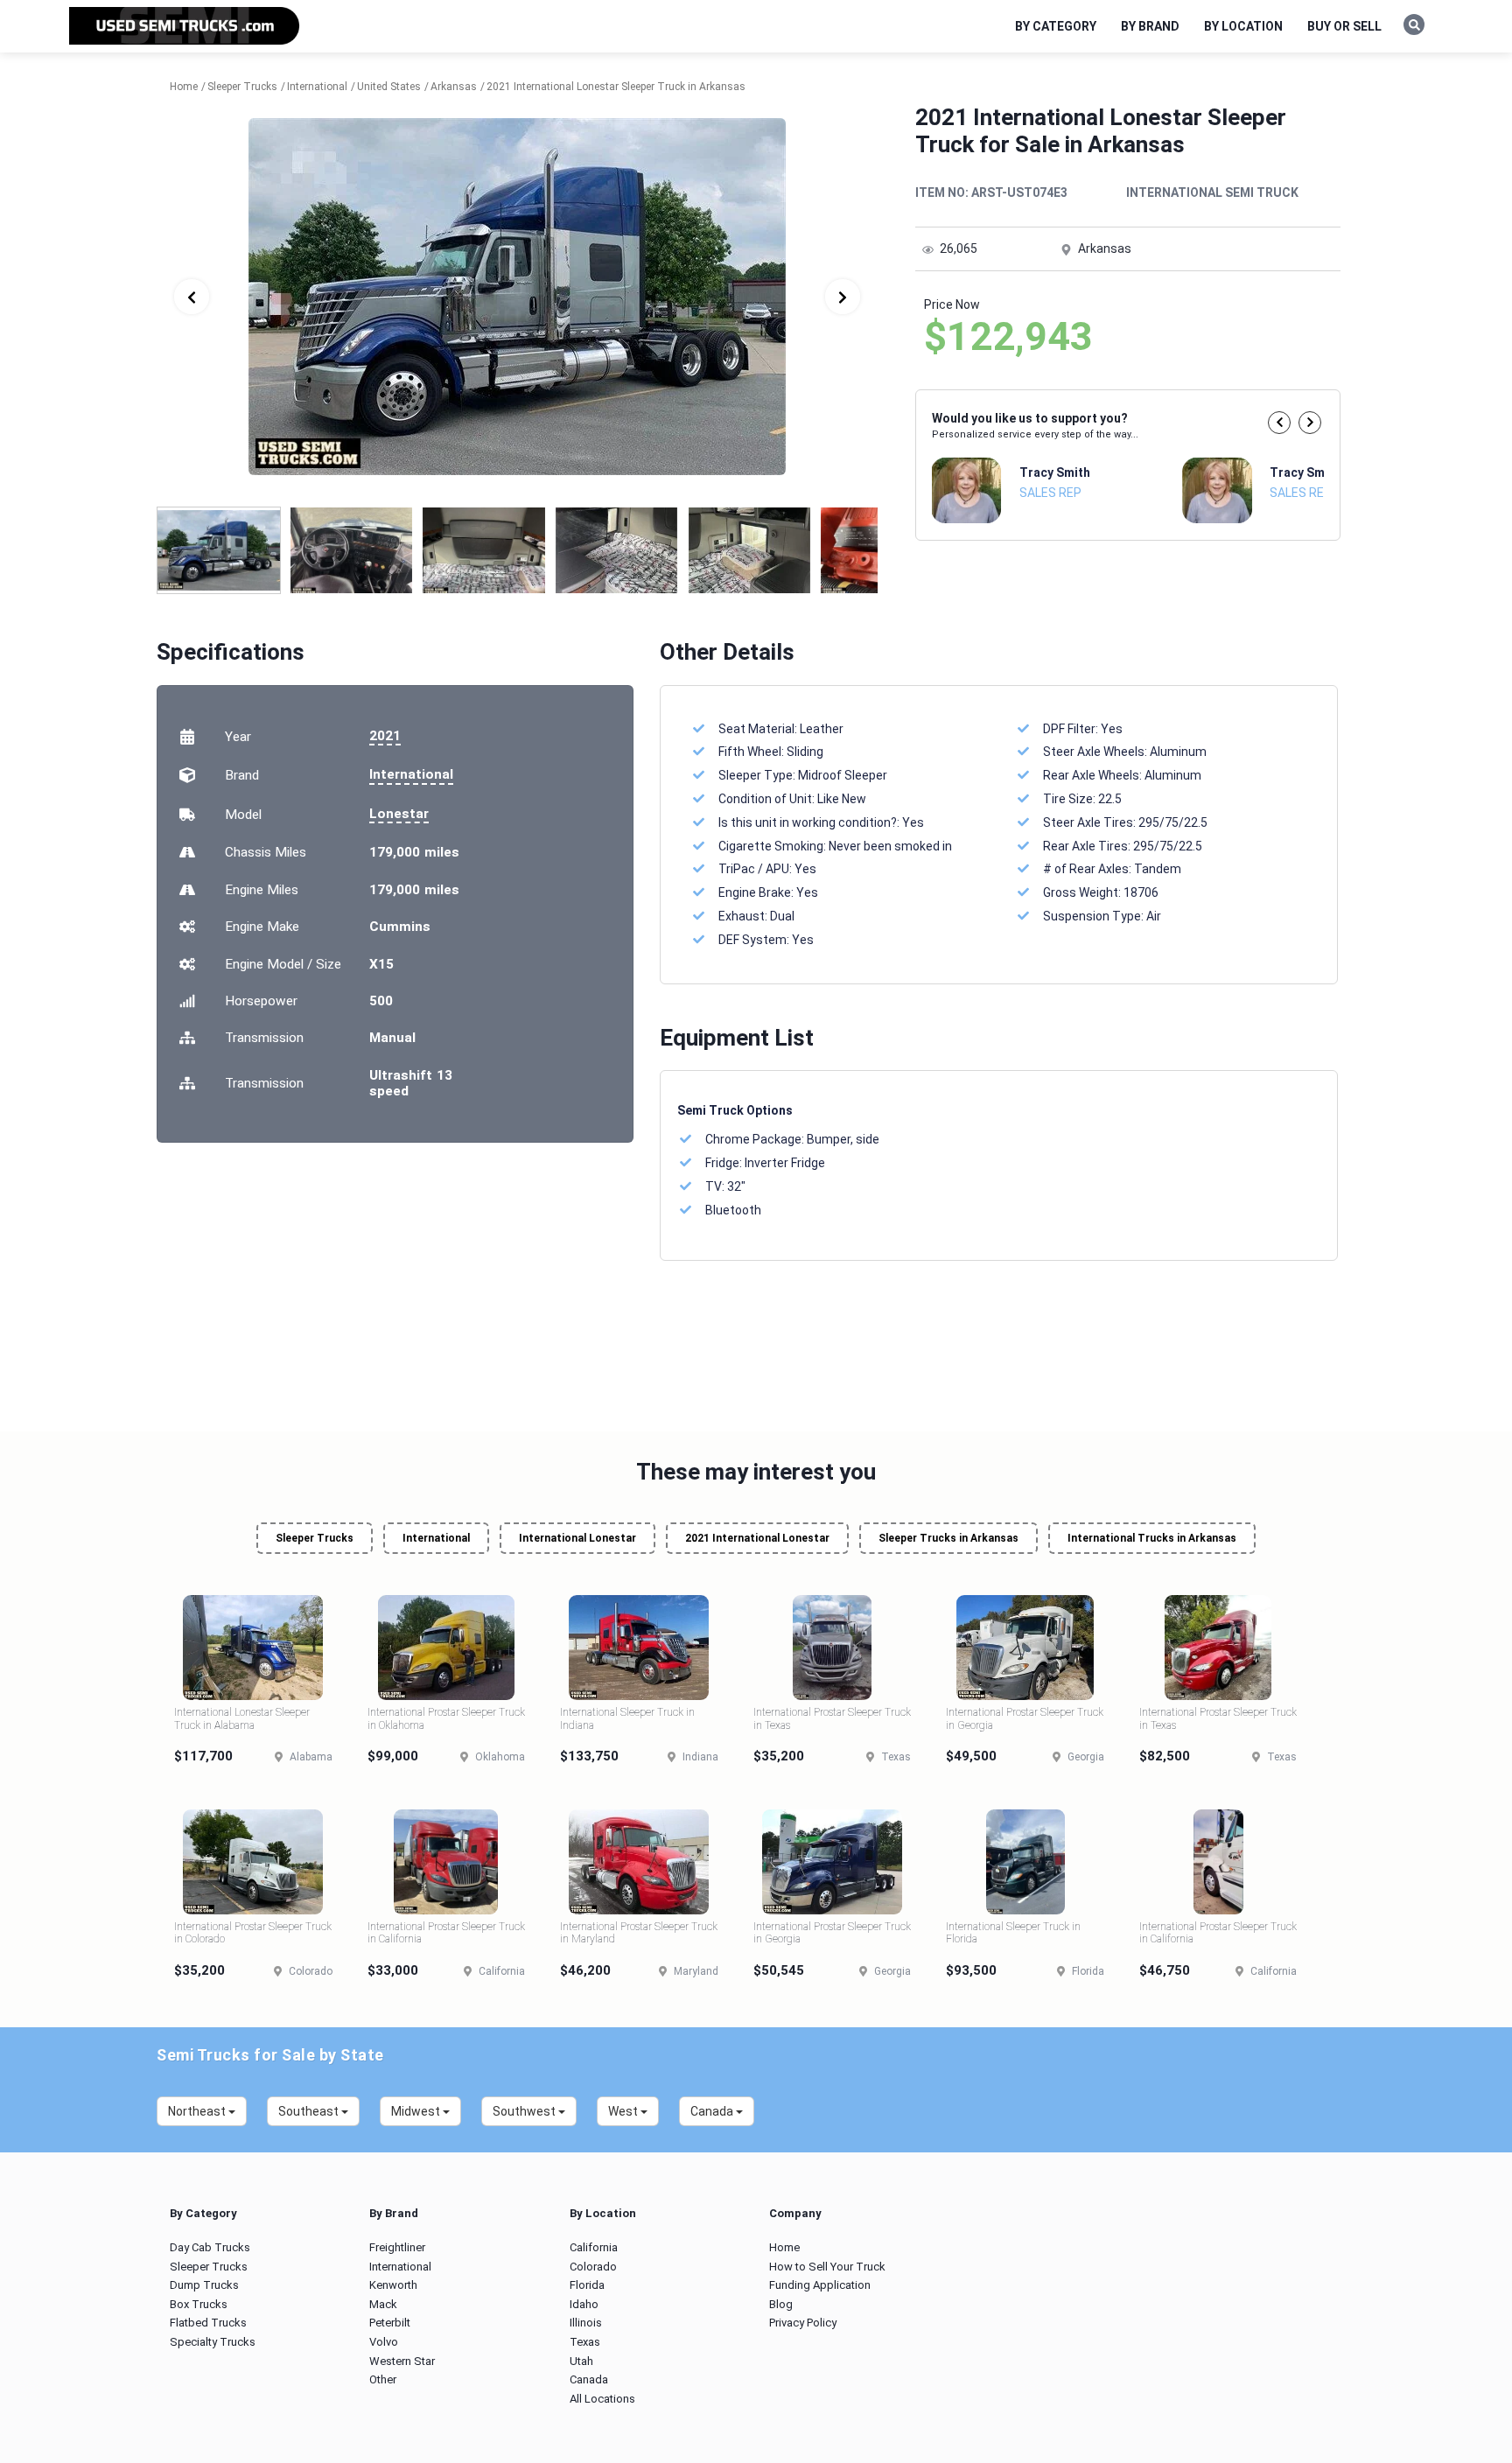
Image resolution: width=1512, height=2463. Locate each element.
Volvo (384, 2342)
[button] (1279, 423)
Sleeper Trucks (315, 1538)
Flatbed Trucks (208, 2323)
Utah (581, 2361)
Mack (383, 2304)
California (594, 2247)
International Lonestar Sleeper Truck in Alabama (242, 1718)
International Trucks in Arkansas (1152, 1538)
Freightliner (397, 2247)
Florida (587, 2285)
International (411, 774)
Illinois (586, 2323)
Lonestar (399, 814)
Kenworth (393, 2285)
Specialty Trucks (213, 2342)
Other (383, 2379)
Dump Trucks (204, 2285)
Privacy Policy (803, 2323)
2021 (385, 736)
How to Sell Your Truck (827, 2267)
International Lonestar (577, 1538)
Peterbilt (390, 2323)
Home (784, 2247)
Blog (781, 2304)
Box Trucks (199, 2304)
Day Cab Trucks (210, 2247)
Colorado (593, 2267)
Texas (585, 2342)
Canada (589, 2379)
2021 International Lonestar (757, 1538)
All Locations (602, 2399)
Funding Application (820, 2285)
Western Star (402, 2361)
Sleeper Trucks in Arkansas (948, 1538)
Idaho (584, 2304)
